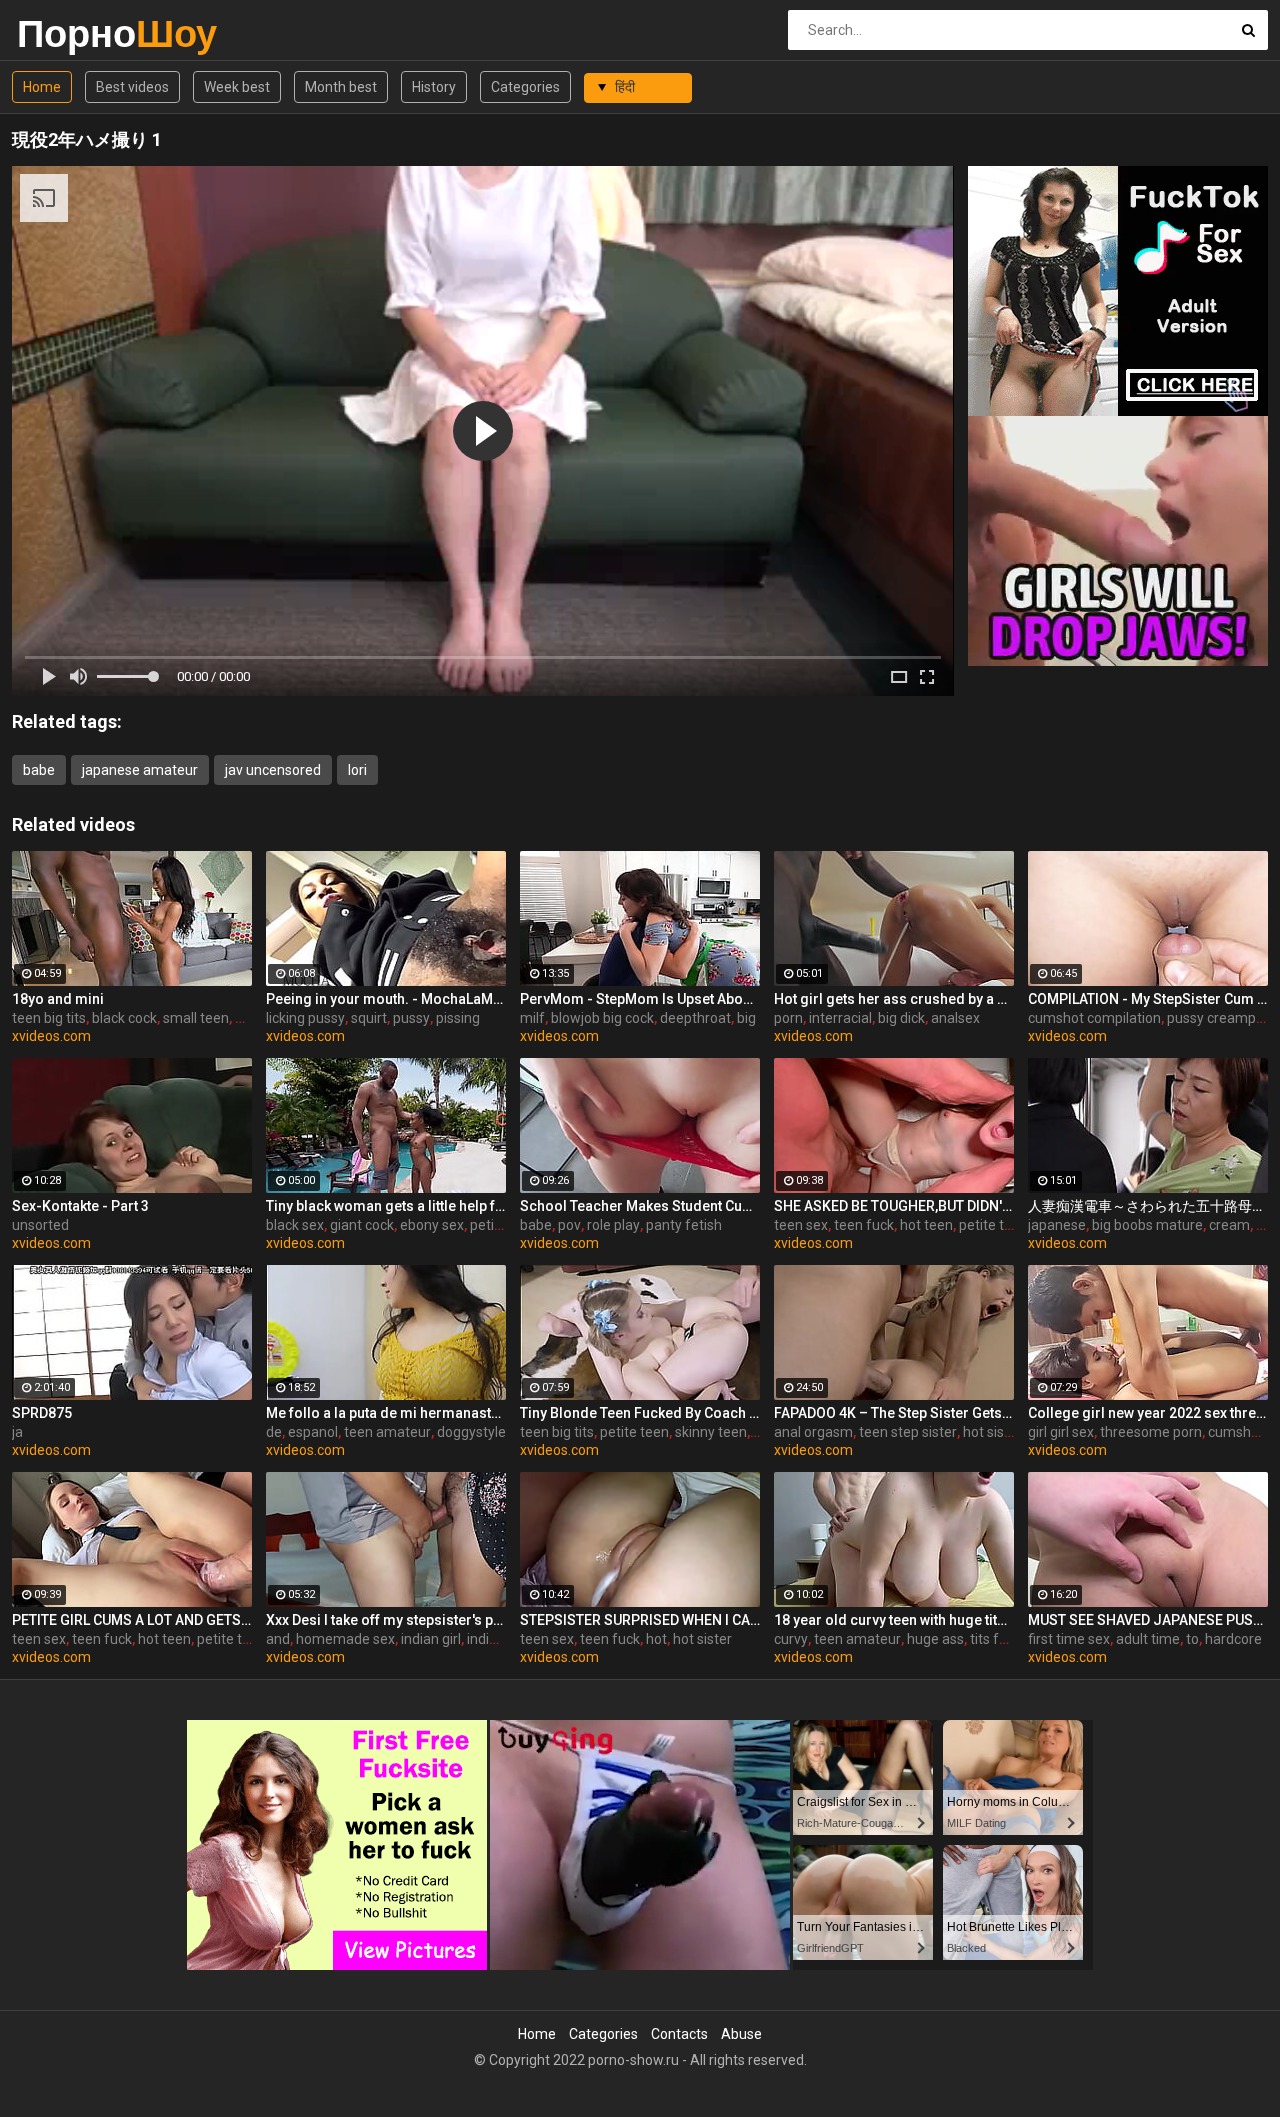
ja (17, 1432)
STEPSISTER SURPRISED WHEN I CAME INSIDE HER (640, 1620)
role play (613, 1225)
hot (656, 1639)
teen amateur (387, 1432)
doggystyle (471, 1432)
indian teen (502, 1639)
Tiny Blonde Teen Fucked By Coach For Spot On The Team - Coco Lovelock (640, 1413)
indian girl (431, 1639)
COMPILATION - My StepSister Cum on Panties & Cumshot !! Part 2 (1148, 999)
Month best (341, 87)
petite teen (993, 1225)
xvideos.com (51, 1036)
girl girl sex (1061, 1432)
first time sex (1069, 1639)
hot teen (926, 1225)
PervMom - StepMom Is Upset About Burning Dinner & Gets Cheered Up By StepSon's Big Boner (640, 999)
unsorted (40, 1225)
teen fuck (864, 1225)
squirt (369, 1018)
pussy (411, 1018)
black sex (295, 1225)
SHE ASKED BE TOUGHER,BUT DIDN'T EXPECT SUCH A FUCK (894, 1206)
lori (357, 770)
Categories (525, 87)
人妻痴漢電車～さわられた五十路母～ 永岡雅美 (1148, 1206)
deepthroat (695, 1018)
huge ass (935, 1639)
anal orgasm (813, 1432)
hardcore (1233, 1639)
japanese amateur (140, 770)
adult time (1148, 1639)
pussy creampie (1217, 1018)
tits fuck (995, 1639)
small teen (196, 1018)
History (434, 87)
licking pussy (305, 1018)
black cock (124, 1018)
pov (569, 1225)
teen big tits (49, 1018)
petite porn (504, 1225)
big (746, 1018)
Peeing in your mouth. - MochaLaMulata (386, 999)
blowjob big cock (602, 1018)
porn (788, 1018)
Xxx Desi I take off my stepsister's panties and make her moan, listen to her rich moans (386, 1620)
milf (532, 1018)
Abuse (741, 2034)
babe (39, 770)
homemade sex (345, 1639)
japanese (1057, 1225)
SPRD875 (42, 1413)
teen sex (801, 1225)
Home (42, 87)
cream (1229, 1225)
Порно (69, 33)
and (278, 1639)
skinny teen (711, 1432)
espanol (313, 1432)
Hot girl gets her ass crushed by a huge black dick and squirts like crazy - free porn (894, 999)
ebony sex (432, 1225)
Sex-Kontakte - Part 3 (80, 1206)
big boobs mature (1147, 1225)
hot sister (992, 1432)
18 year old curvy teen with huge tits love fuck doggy (894, 1620)
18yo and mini (58, 999)
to (1192, 1639)
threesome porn (1151, 1432)
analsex (955, 1018)
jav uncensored (273, 770)
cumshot (1236, 1432)
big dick (901, 1018)
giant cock (362, 1225)
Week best (237, 87)
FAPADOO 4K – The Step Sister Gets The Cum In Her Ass (894, 1413)
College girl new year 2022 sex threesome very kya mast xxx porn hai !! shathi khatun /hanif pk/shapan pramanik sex (1148, 1413)
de (274, 1432)
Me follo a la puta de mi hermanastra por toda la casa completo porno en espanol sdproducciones (386, 1413)
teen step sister (908, 1432)
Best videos (132, 87)
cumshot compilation (1094, 1018)
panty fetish (684, 1225)
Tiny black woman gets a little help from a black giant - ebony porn (386, 1206)
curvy (791, 1639)
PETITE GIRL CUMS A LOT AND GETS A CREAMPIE (132, 1620)
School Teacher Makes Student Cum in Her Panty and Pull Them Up (640, 1206)
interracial (840, 1018)
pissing (458, 1018)
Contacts (679, 2034)
